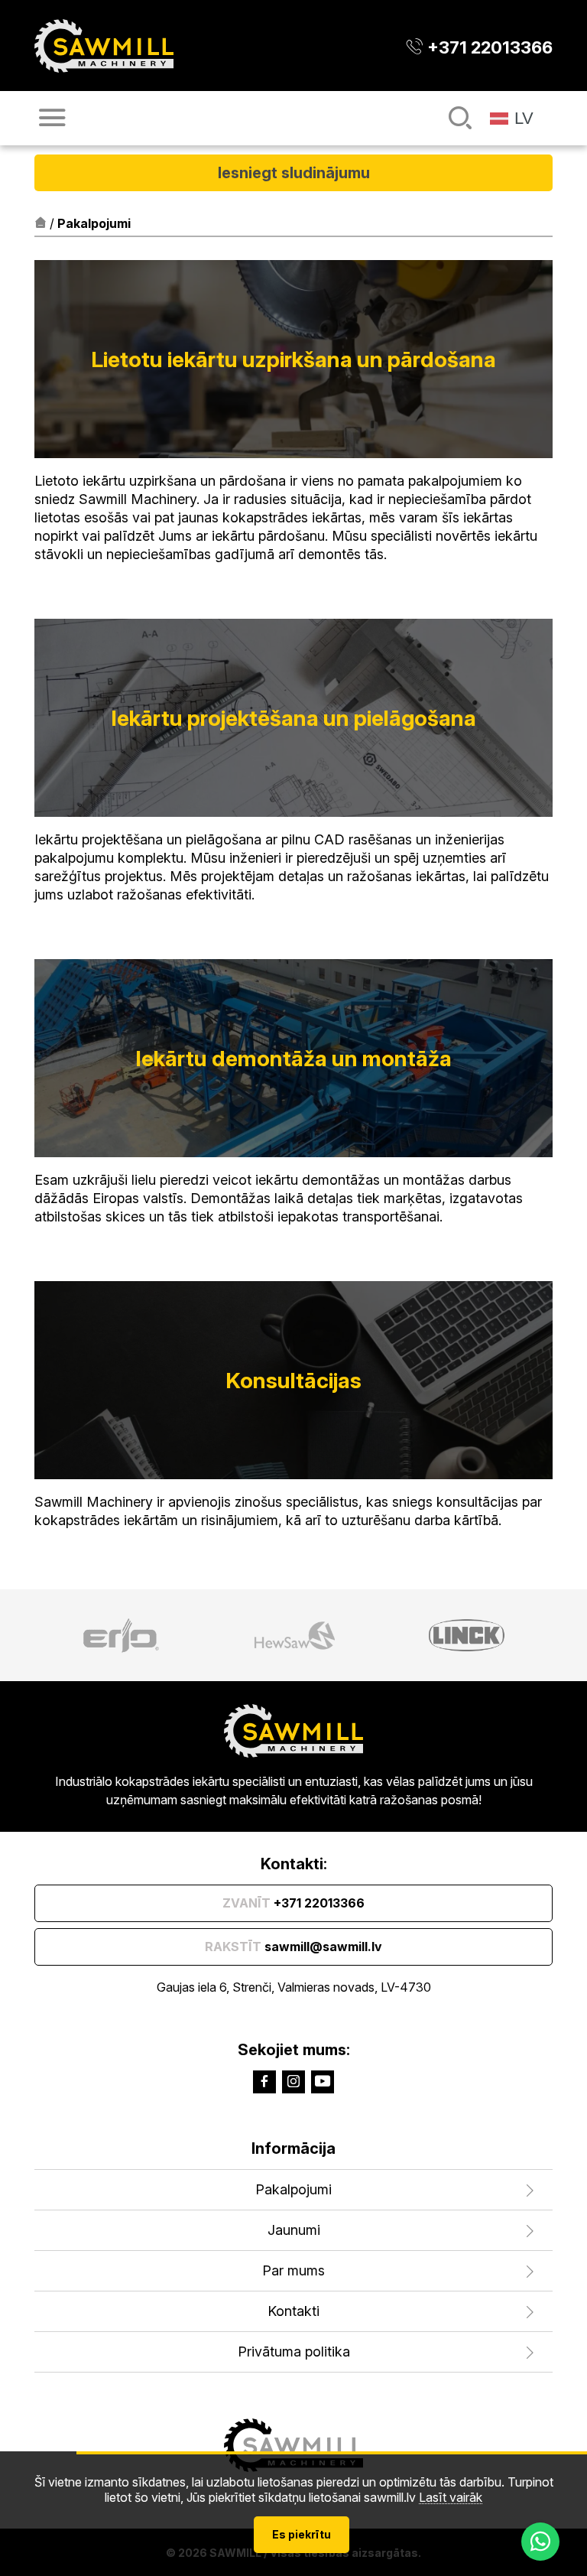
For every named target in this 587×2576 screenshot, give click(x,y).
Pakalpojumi (293, 2189)
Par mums (293, 2270)
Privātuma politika (294, 2352)
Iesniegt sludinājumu (294, 173)
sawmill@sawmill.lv (293, 1947)
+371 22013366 (293, 1903)
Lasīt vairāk (451, 2498)
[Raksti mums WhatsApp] (540, 2542)
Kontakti (293, 2311)
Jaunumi (294, 2230)
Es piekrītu (302, 2534)
